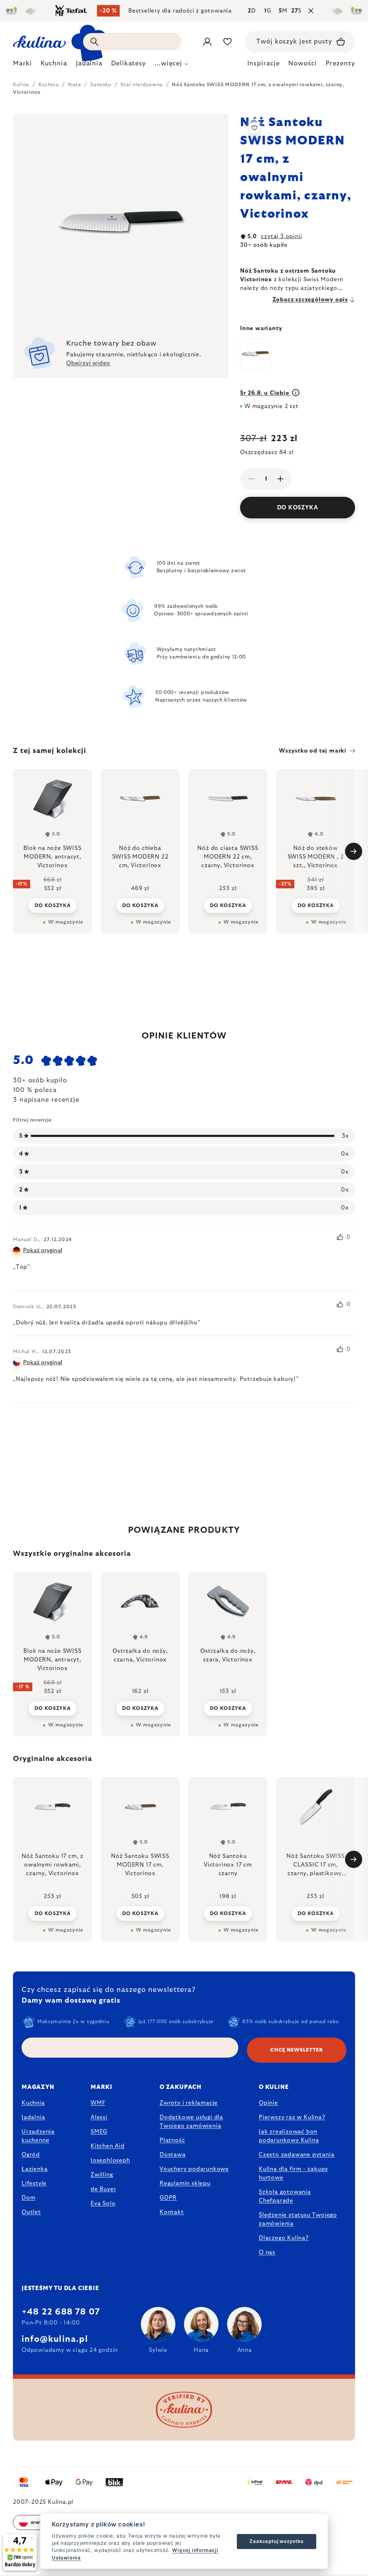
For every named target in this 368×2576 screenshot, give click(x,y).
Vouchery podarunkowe (194, 2169)
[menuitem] (22, 65)
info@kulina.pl (55, 2339)
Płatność (172, 2140)
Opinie (268, 2103)
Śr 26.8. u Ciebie (265, 393)
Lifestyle (34, 2183)
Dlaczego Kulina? (284, 2238)
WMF (98, 2103)
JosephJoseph (110, 2160)
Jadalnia (33, 2117)
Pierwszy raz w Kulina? (292, 2117)
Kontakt (172, 2212)
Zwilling (102, 2175)
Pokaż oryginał (43, 1250)
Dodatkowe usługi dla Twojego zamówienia (191, 2122)
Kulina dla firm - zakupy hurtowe (293, 2173)
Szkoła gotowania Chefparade (285, 2196)
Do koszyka (298, 508)
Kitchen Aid (108, 2146)
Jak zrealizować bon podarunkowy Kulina (289, 2136)
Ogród (31, 2155)
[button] (52, 1913)
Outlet (31, 2212)
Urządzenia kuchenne (38, 2136)
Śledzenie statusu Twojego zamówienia (298, 2219)
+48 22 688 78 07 (61, 2312)
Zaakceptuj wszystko (276, 2541)
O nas (267, 2252)
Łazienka (34, 2169)
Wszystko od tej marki (313, 751)
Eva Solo (103, 2203)
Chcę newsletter (297, 2050)
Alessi (99, 2117)
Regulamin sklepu (185, 2183)
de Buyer (103, 2189)
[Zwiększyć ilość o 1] (280, 479)
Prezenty (340, 64)
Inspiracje (263, 64)
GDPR (168, 2198)
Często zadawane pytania (296, 2155)
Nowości (302, 64)
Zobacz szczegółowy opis (310, 300)
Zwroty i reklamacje (189, 2103)
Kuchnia (33, 2103)
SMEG (99, 2132)
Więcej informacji (195, 2550)
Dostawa (173, 2155)
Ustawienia (66, 2558)
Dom (28, 2198)
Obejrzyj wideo (88, 363)
